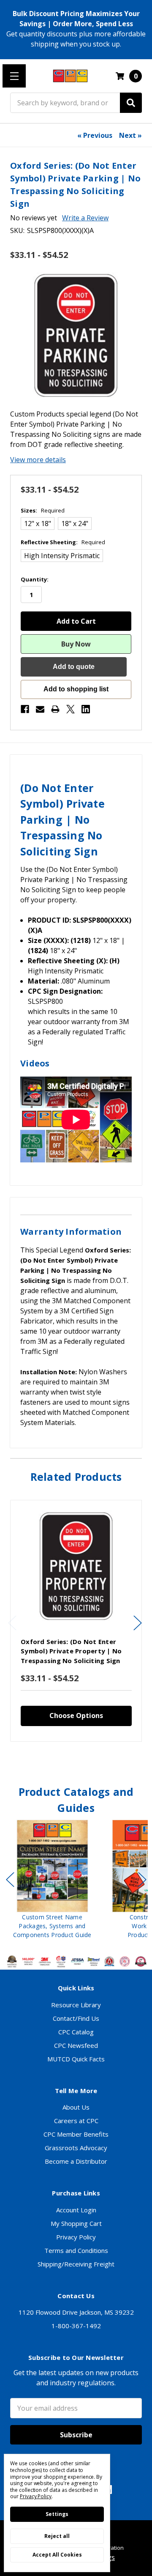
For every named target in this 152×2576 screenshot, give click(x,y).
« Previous (95, 135)
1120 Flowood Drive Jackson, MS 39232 (76, 2312)
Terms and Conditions (76, 2250)
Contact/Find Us (76, 2018)
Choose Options (76, 1716)
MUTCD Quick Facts (76, 2059)
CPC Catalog (76, 2032)
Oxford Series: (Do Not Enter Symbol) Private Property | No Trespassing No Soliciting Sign (71, 1651)
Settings (57, 2514)
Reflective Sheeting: (63, 542)
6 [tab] (95, 1949)
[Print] (55, 709)
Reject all (57, 2536)
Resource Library (76, 2005)
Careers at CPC (76, 2121)
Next (138, 1623)
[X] (71, 709)
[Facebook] (25, 709)
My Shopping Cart (76, 2223)
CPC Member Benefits (76, 2134)
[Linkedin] (86, 709)
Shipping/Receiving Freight (76, 2264)
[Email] (40, 709)
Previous (12, 1623)
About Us (76, 2107)
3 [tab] (77, 1759)
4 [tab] (84, 1759)
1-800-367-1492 (76, 2326)
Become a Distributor (76, 2161)
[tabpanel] (76, 1621)
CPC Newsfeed (76, 2045)
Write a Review (85, 218)
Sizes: (43, 510)
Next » (130, 135)
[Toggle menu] (14, 76)
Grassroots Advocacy (76, 2148)
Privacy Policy (76, 2237)
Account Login (76, 2210)
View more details (38, 460)
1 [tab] (62, 1759)
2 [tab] (70, 1759)
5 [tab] (91, 1759)
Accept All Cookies (57, 2555)
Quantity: (35, 579)
